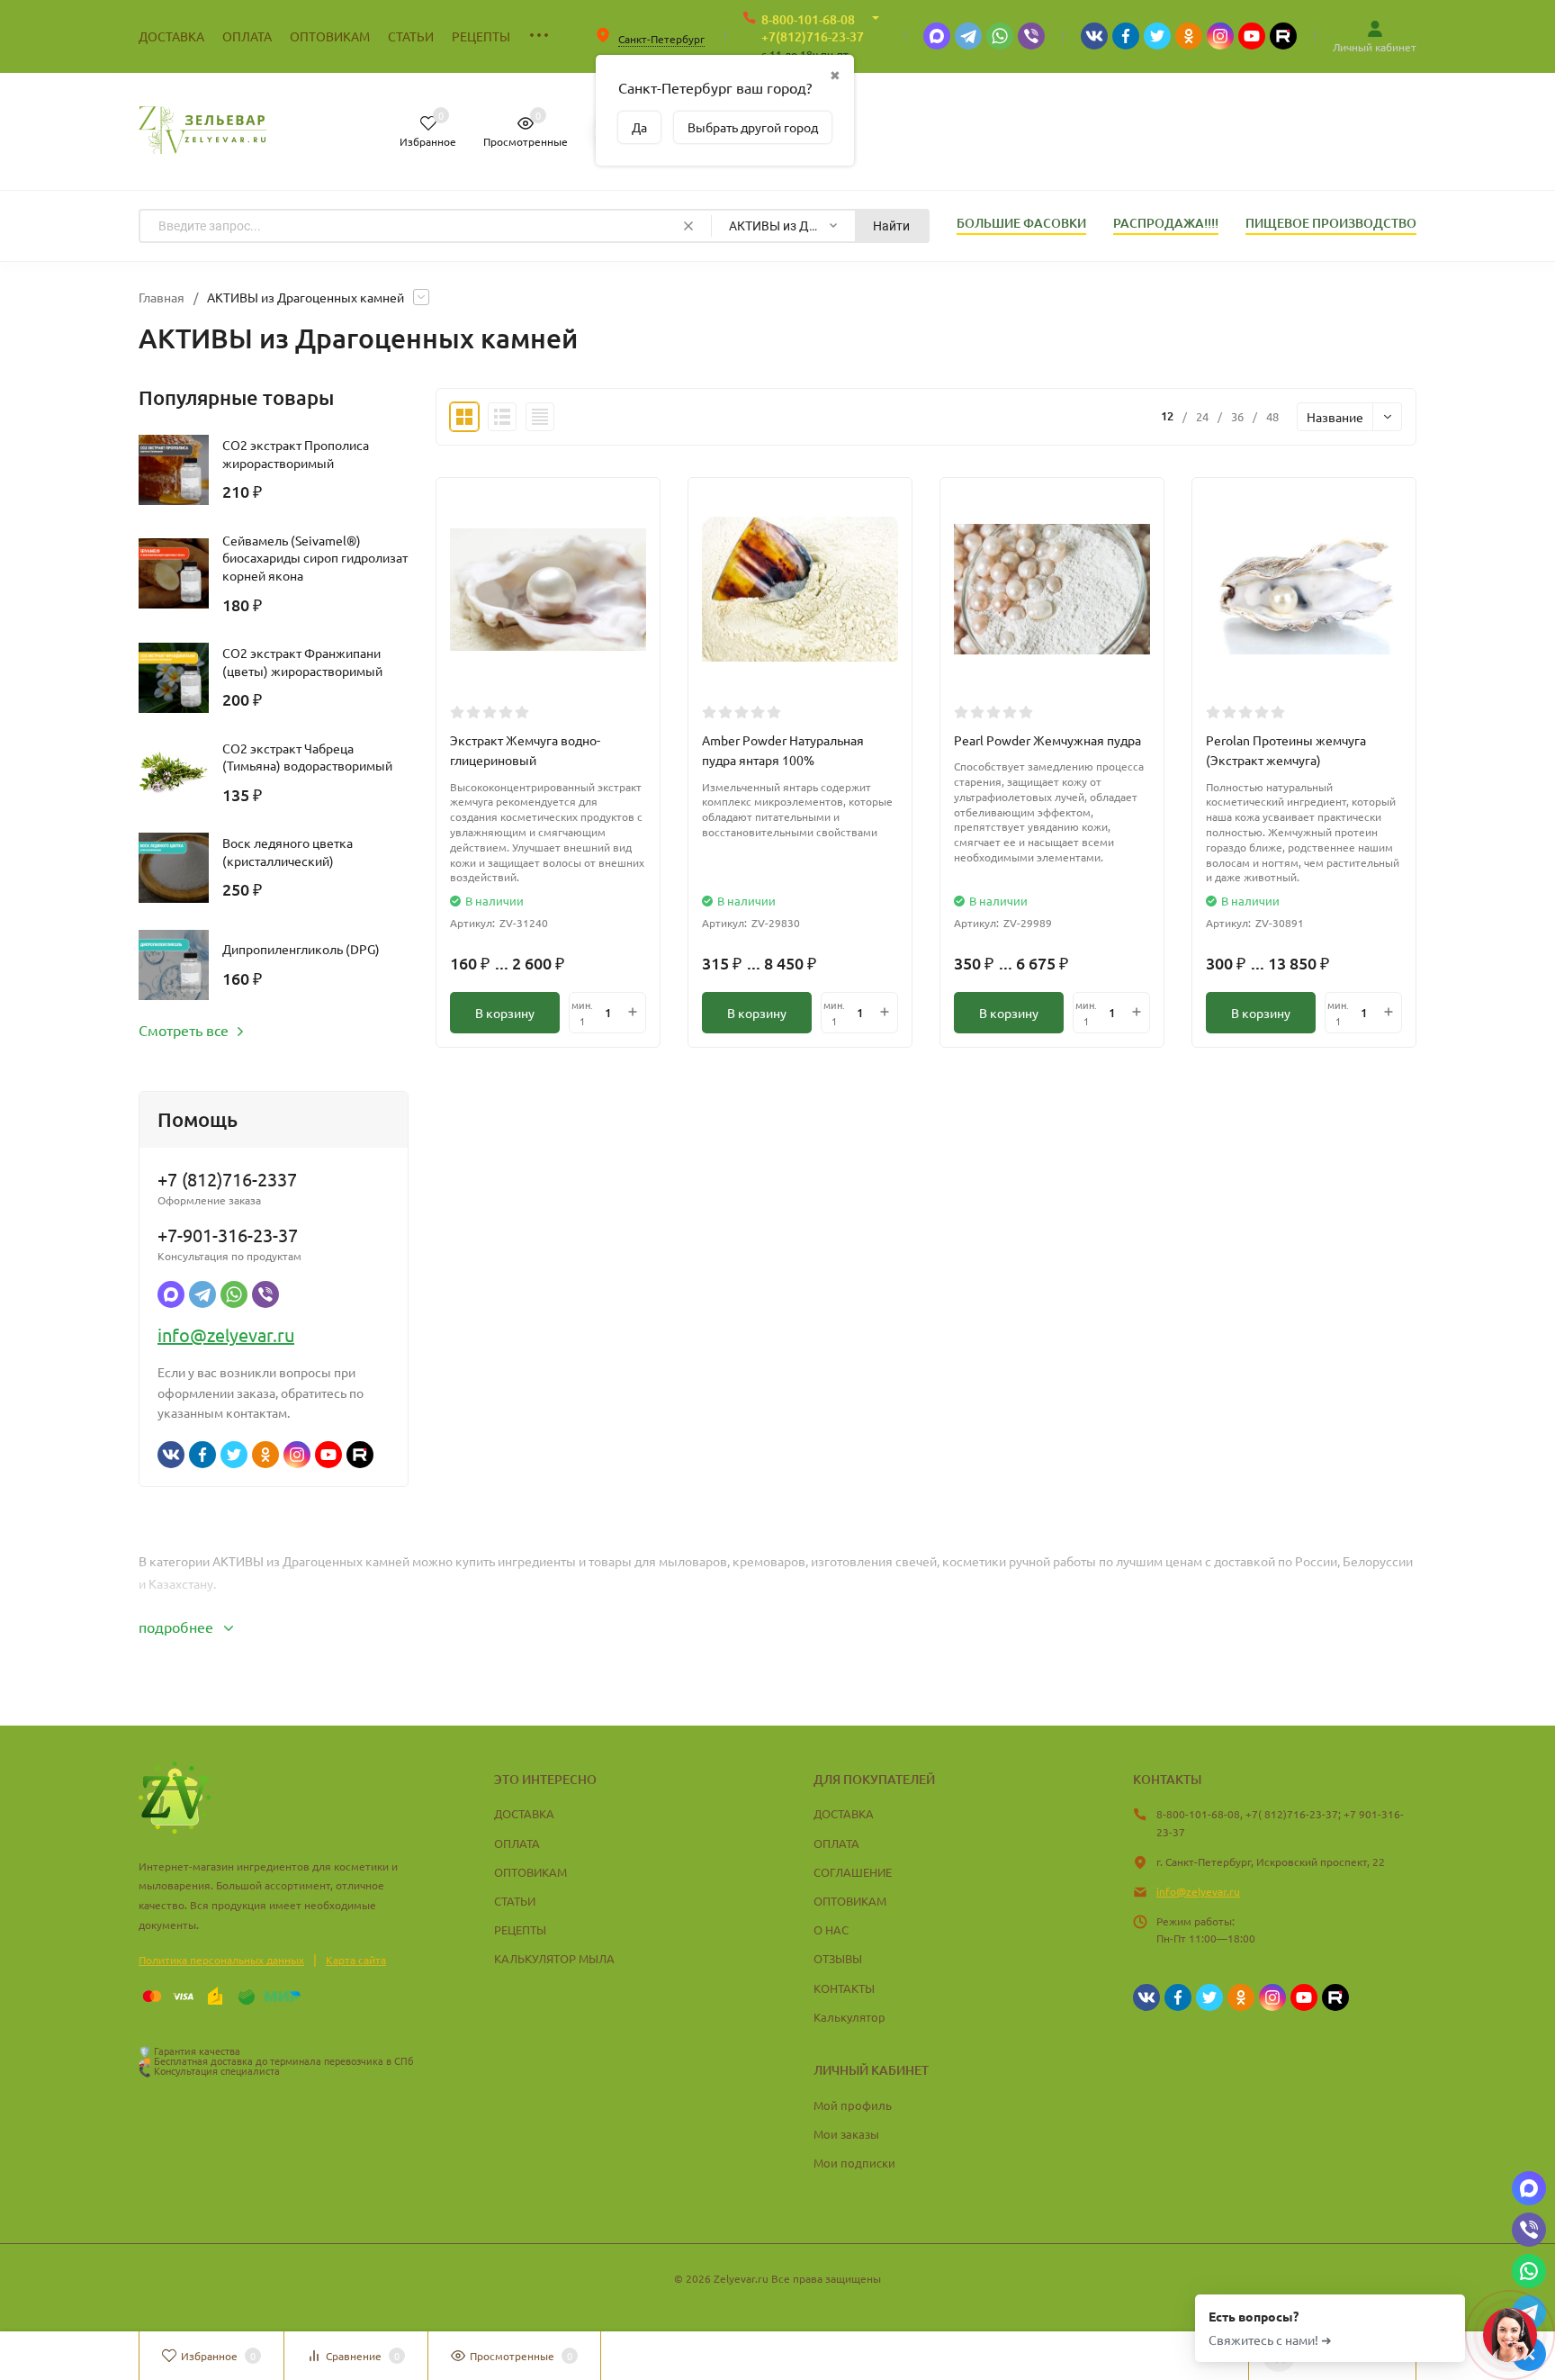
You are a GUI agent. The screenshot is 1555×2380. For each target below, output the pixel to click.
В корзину (505, 1013)
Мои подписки (854, 2163)
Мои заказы (846, 2134)
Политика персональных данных (221, 1960)
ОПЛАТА (517, 1843)
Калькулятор (849, 2017)
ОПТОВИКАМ (530, 1872)
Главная (162, 297)
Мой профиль (853, 2105)
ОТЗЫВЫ (838, 1958)
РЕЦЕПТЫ (520, 1929)
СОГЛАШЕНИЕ (853, 1872)
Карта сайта (356, 1960)
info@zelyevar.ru (226, 1334)
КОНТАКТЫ (844, 1988)
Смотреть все (184, 1030)
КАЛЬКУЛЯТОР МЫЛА (554, 1958)
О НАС (831, 1929)
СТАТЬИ (515, 1901)
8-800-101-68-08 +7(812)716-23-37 (813, 28)
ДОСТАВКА (524, 1813)
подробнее (178, 1627)
